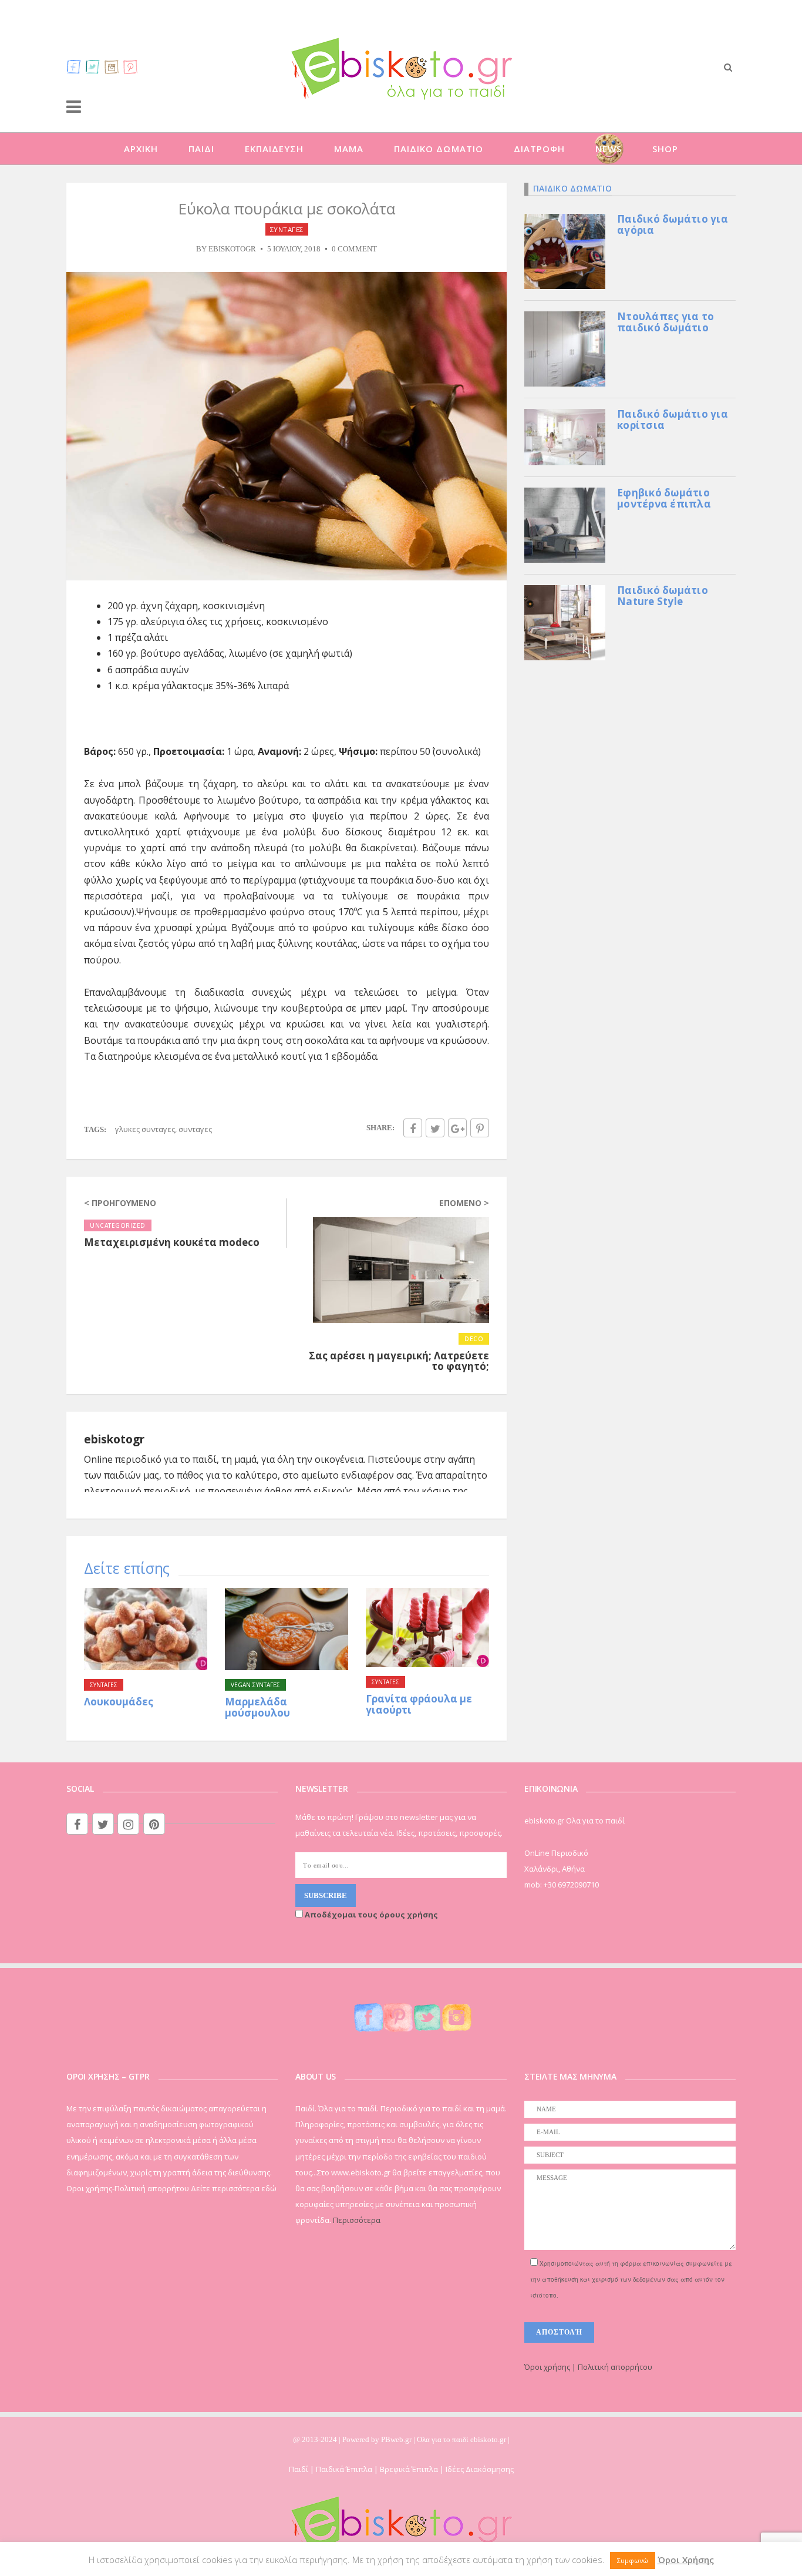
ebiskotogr (232, 249)
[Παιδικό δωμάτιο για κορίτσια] (565, 436)
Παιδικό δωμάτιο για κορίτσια (673, 419)
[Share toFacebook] (413, 1128)
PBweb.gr (397, 2439)
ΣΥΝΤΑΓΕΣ (287, 229)
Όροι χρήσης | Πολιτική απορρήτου (588, 2367)
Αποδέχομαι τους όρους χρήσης (370, 1915)
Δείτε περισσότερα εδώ (234, 2188)
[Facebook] (74, 66)
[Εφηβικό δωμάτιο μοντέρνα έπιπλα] (565, 524)
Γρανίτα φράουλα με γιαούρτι (419, 1704)
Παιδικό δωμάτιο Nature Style (663, 596)
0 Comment (354, 249)
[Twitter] (93, 66)
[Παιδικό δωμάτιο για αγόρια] (565, 250)
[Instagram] (112, 66)
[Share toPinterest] (480, 1128)
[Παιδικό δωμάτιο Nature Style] (565, 622)
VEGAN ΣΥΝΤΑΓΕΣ (255, 1685)
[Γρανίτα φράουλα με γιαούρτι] (427, 1628)
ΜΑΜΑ (349, 149)
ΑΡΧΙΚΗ (141, 149)
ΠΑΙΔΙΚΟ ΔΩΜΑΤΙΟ (439, 149)
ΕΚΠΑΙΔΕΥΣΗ (274, 149)
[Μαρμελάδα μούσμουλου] (287, 1629)
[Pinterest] (130, 66)
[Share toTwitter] (435, 1128)
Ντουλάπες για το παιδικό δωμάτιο (665, 322)
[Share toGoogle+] (457, 1128)
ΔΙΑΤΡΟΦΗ (539, 149)
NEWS (609, 149)
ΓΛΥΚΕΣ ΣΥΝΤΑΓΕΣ (145, 1129)
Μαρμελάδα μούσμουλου (257, 1707)
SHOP (665, 149)
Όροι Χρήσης (686, 2560)
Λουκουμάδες (119, 1702)
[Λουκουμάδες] (146, 1629)
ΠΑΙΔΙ (201, 149)
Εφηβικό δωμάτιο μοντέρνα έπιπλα (664, 498)
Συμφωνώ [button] (633, 2560)
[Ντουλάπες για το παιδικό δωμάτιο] (565, 348)
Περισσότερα (357, 2220)
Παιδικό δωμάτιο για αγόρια (673, 224)
